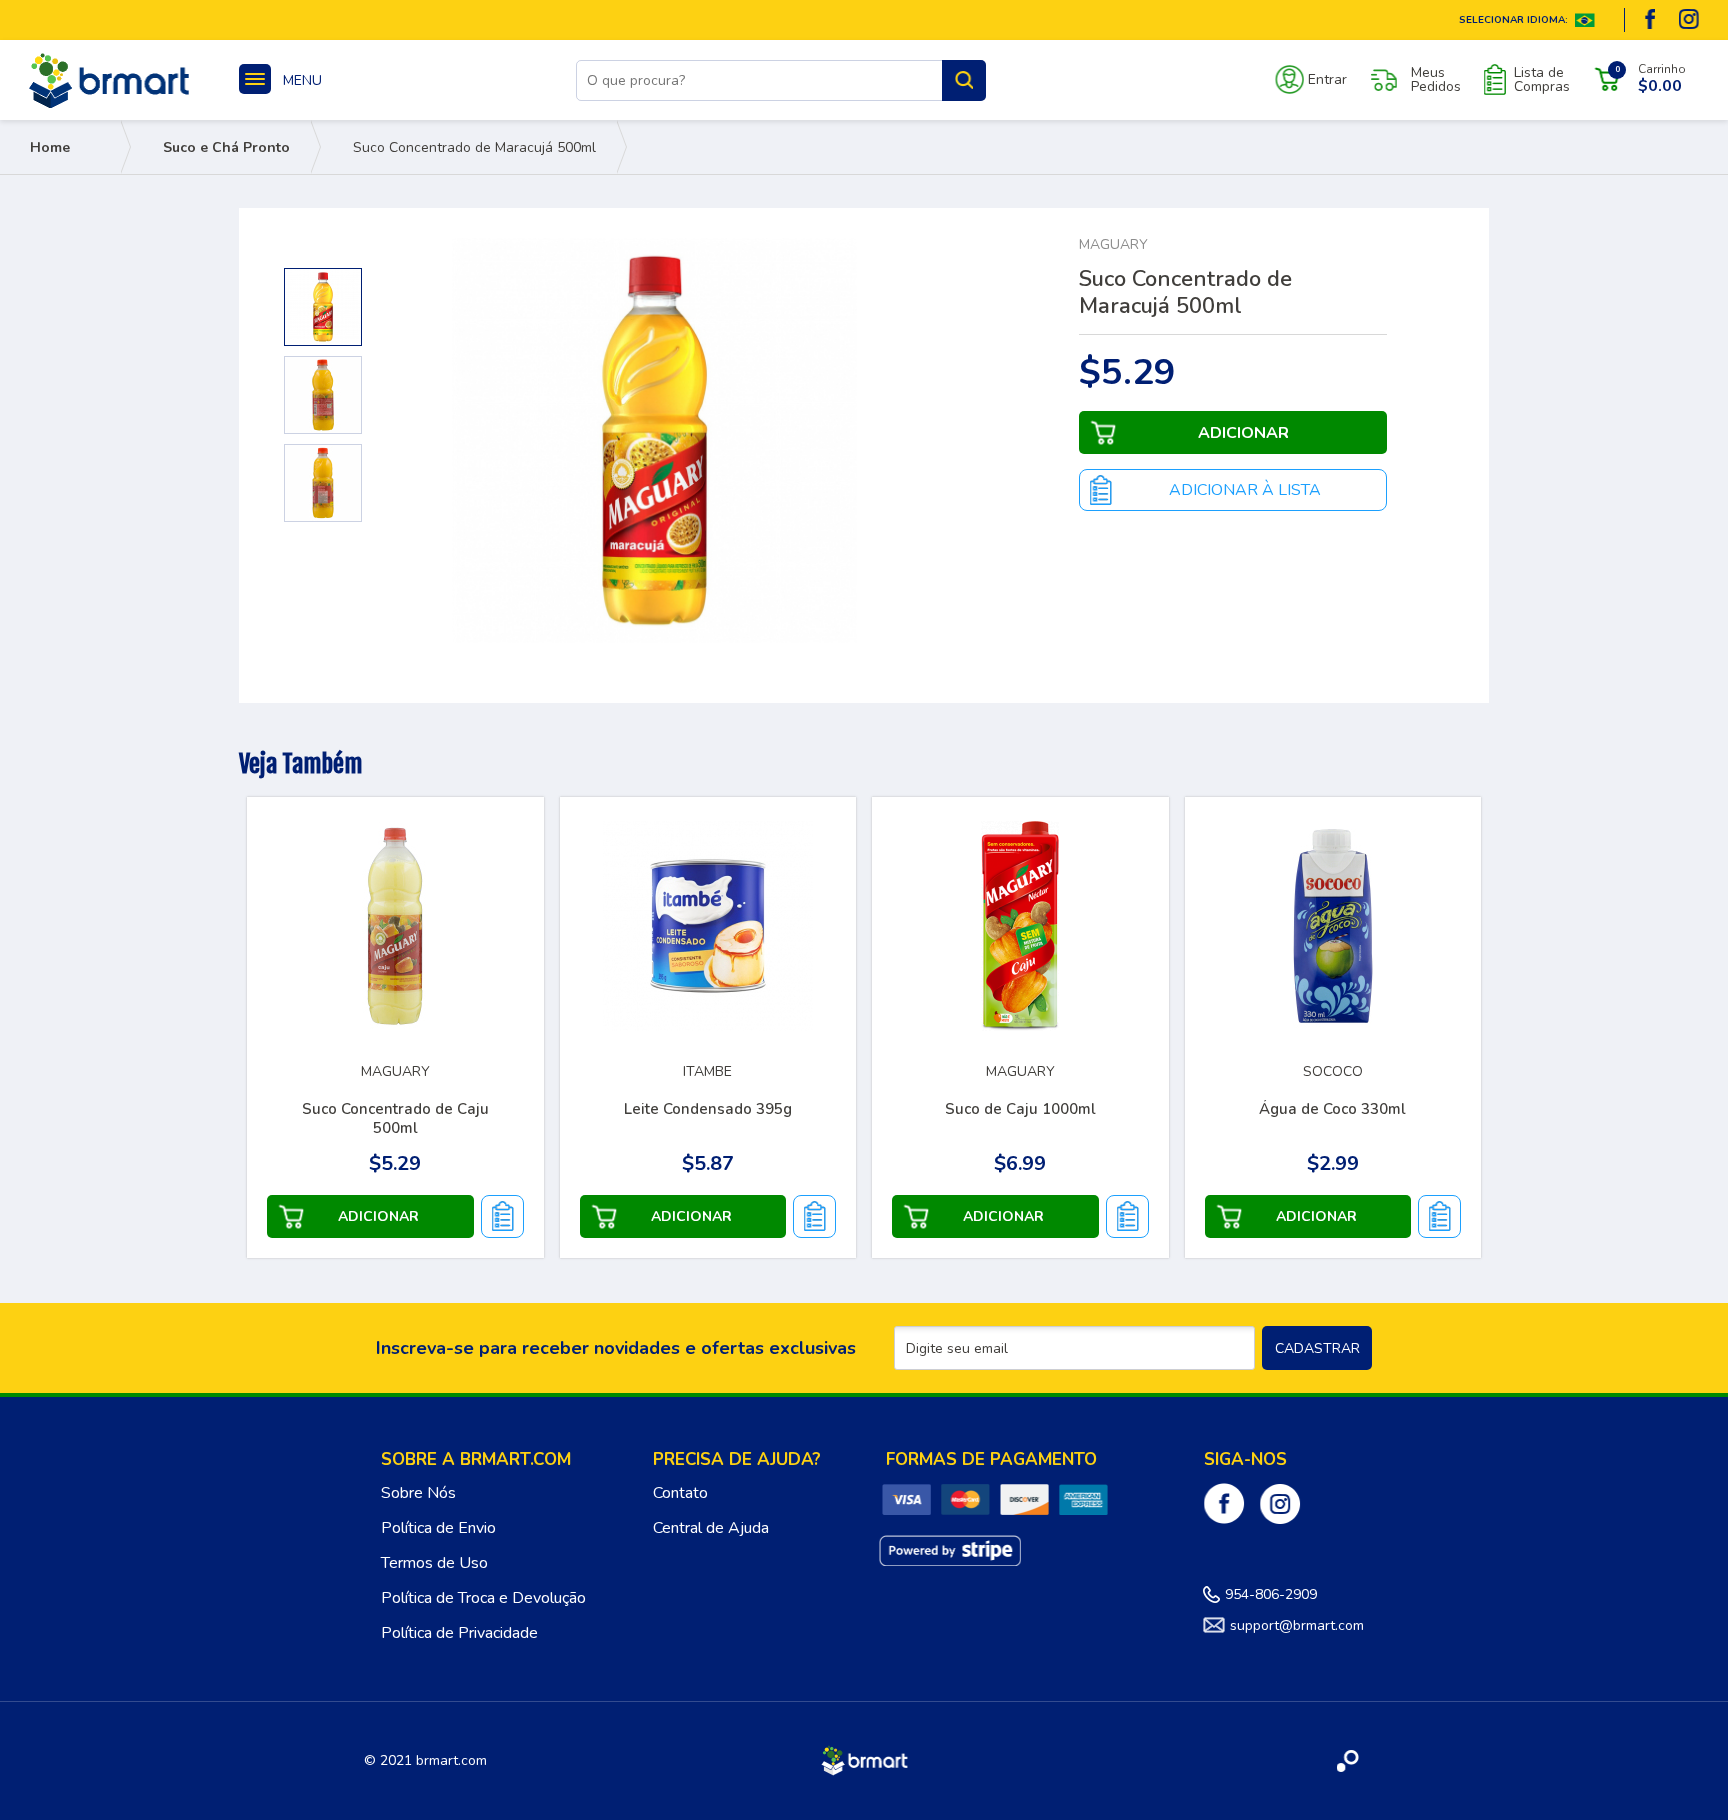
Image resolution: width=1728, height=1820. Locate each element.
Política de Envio (438, 1528)
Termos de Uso (434, 1563)
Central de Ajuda (711, 1528)
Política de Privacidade (459, 1633)
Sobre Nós (418, 1493)
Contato (680, 1493)
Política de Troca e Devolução (483, 1598)
